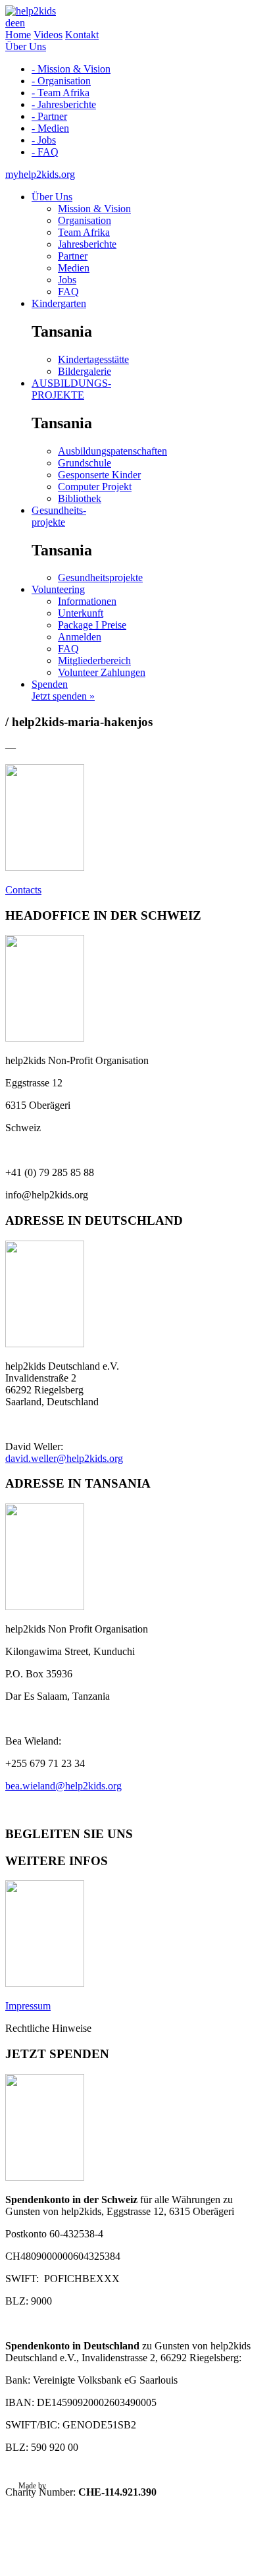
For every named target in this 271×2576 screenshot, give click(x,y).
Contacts (23, 890)
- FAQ (45, 152)
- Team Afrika (61, 93)
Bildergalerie (85, 371)
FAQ (68, 292)
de (10, 23)
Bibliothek (80, 498)
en (20, 23)
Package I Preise (92, 625)
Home (18, 35)
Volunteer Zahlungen (102, 672)
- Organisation (61, 81)
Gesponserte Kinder (99, 475)
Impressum (28, 2006)
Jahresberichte (87, 244)
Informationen (87, 601)
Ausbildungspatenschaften (112, 451)
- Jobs (44, 140)
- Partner (49, 116)
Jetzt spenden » (63, 696)
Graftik (59, 2486)
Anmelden (80, 637)
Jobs (67, 280)
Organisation (85, 220)
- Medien (50, 128)
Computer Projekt (95, 487)
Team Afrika (84, 232)
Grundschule (85, 463)
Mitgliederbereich (94, 660)
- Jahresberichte (64, 104)
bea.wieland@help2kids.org (63, 1786)
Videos (48, 35)
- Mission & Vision (71, 69)
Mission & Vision (94, 209)
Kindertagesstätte (93, 359)
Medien (74, 268)
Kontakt (82, 35)
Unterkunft (81, 613)
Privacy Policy (41, 2504)
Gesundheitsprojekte (100, 577)
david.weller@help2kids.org (64, 1458)
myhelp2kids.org (40, 174)
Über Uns (26, 46)
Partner (73, 256)
